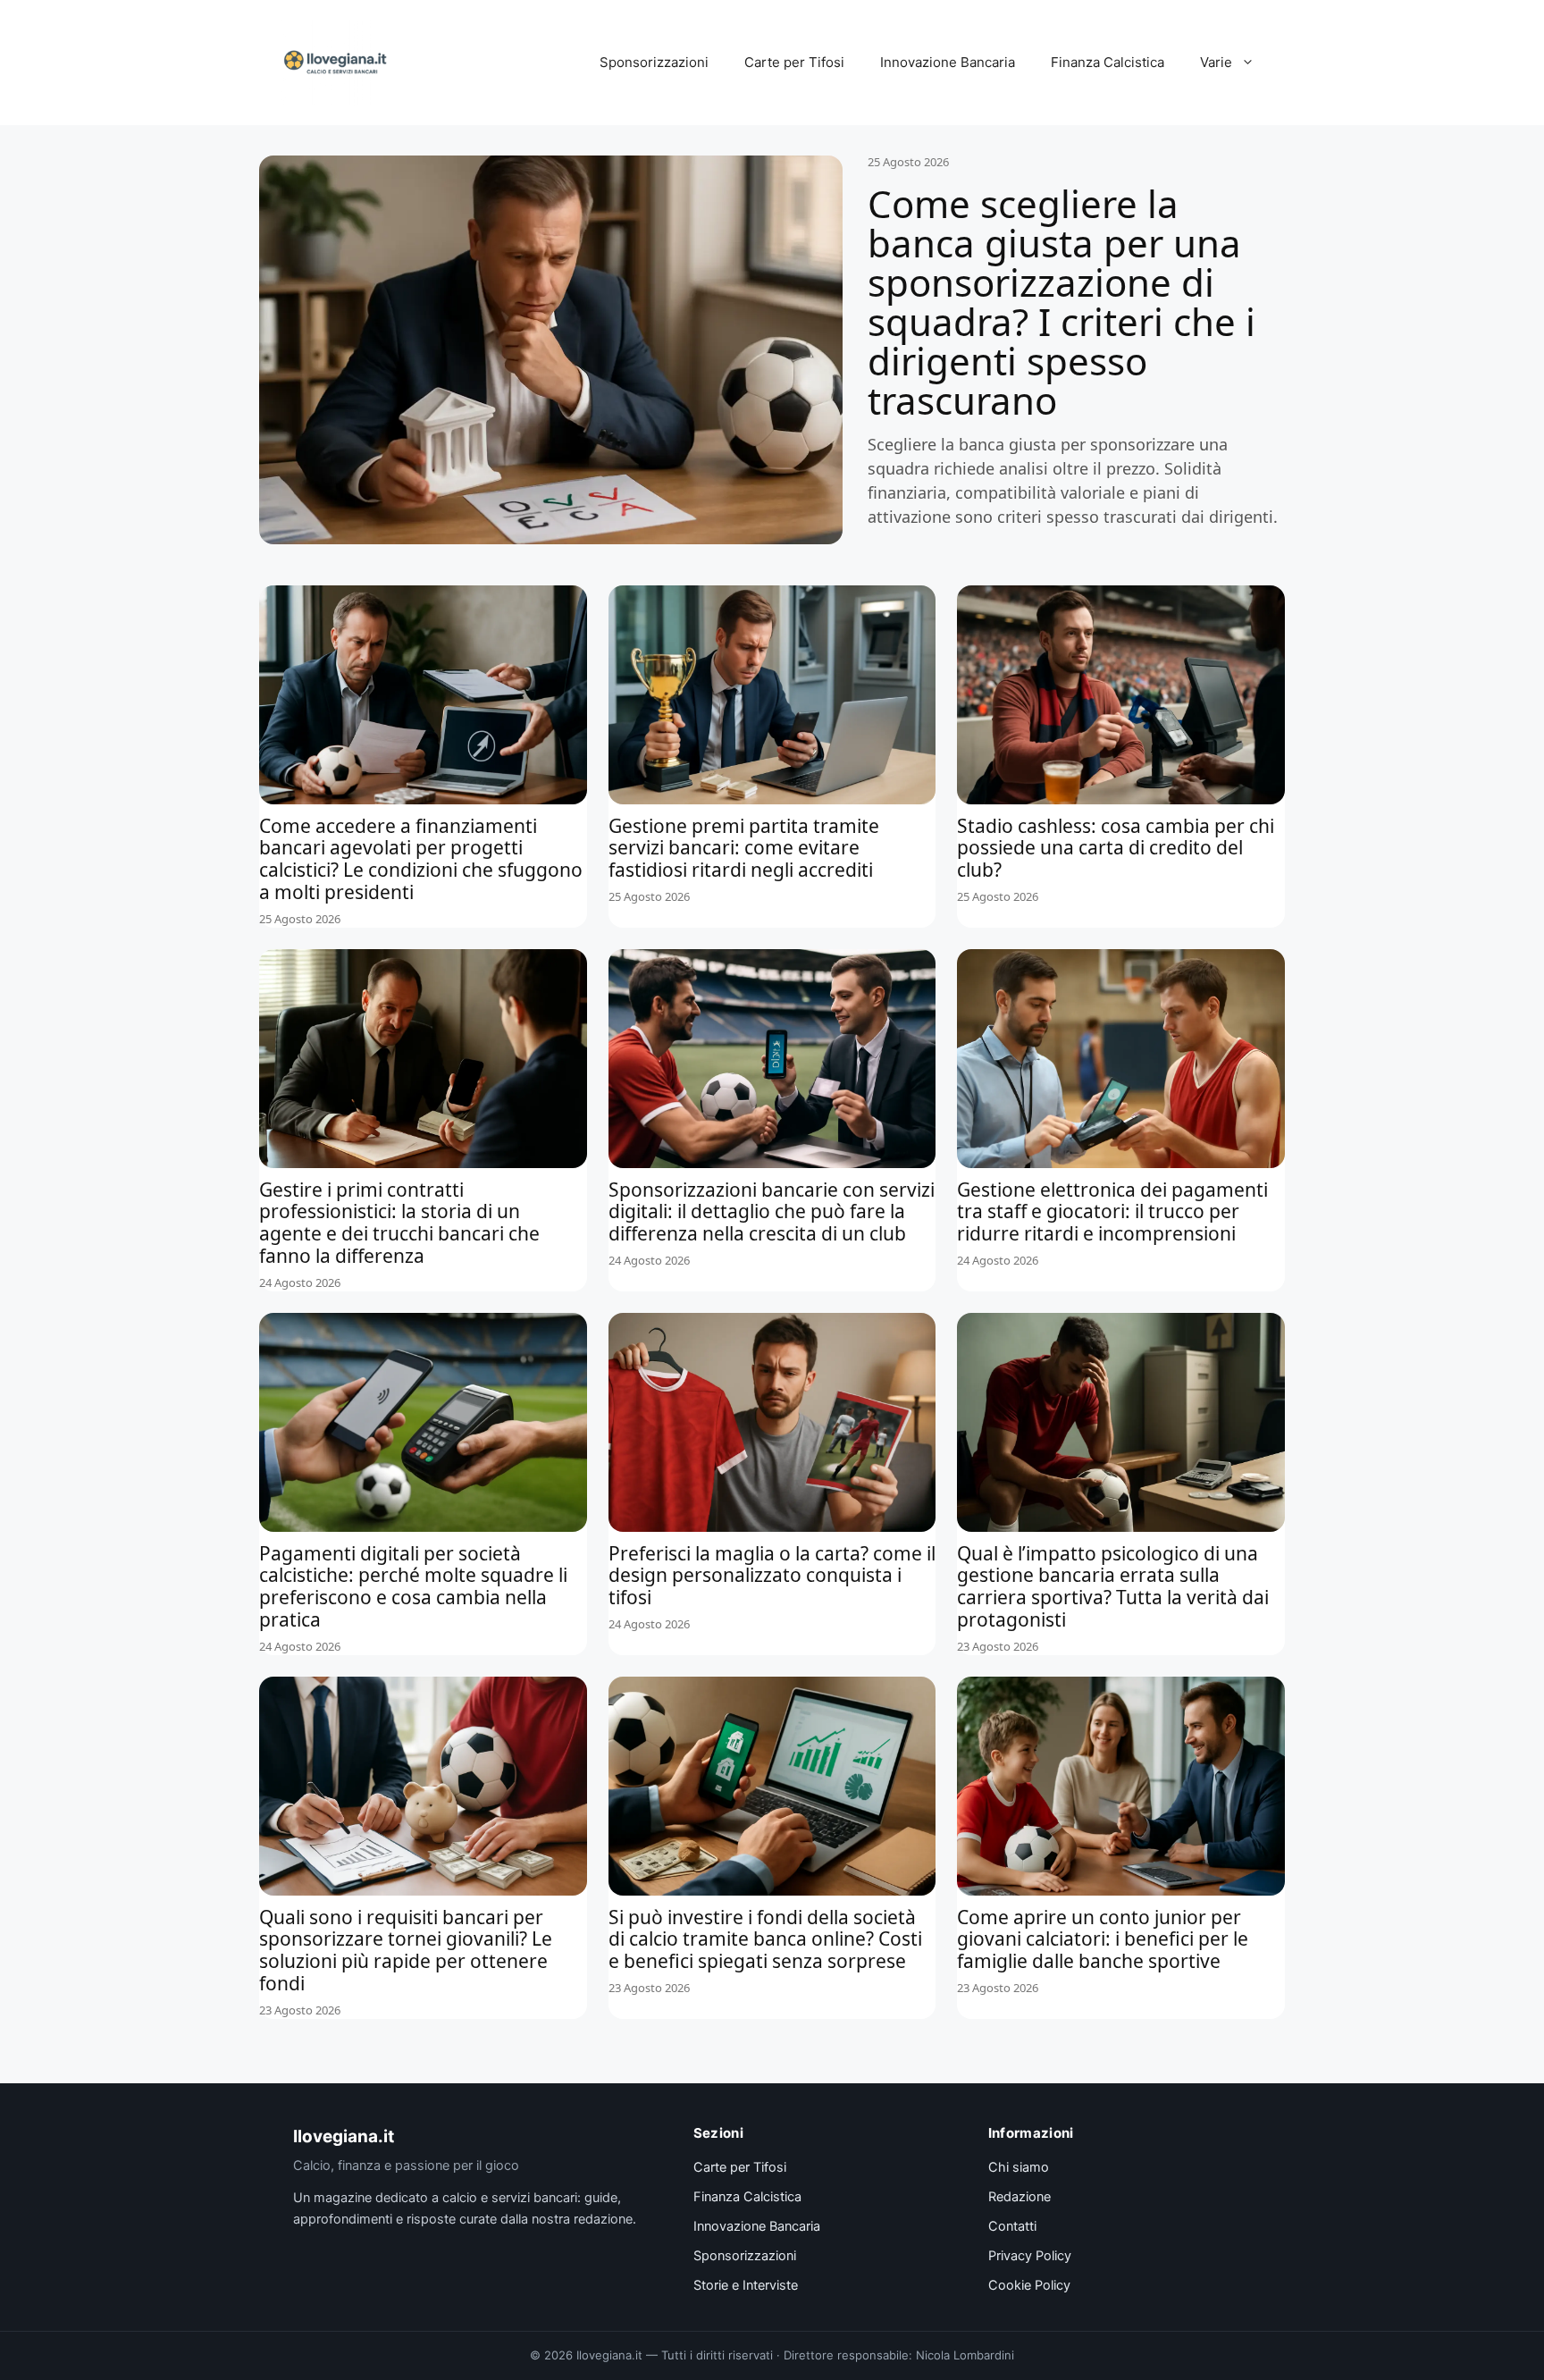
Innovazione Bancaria (948, 62)
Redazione (1020, 2197)
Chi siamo (1019, 2167)
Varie (1216, 62)
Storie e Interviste (746, 2285)
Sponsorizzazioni (654, 62)
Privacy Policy (1030, 2256)
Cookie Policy (1029, 2285)
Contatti (1012, 2226)
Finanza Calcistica (1108, 62)
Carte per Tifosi (794, 62)
